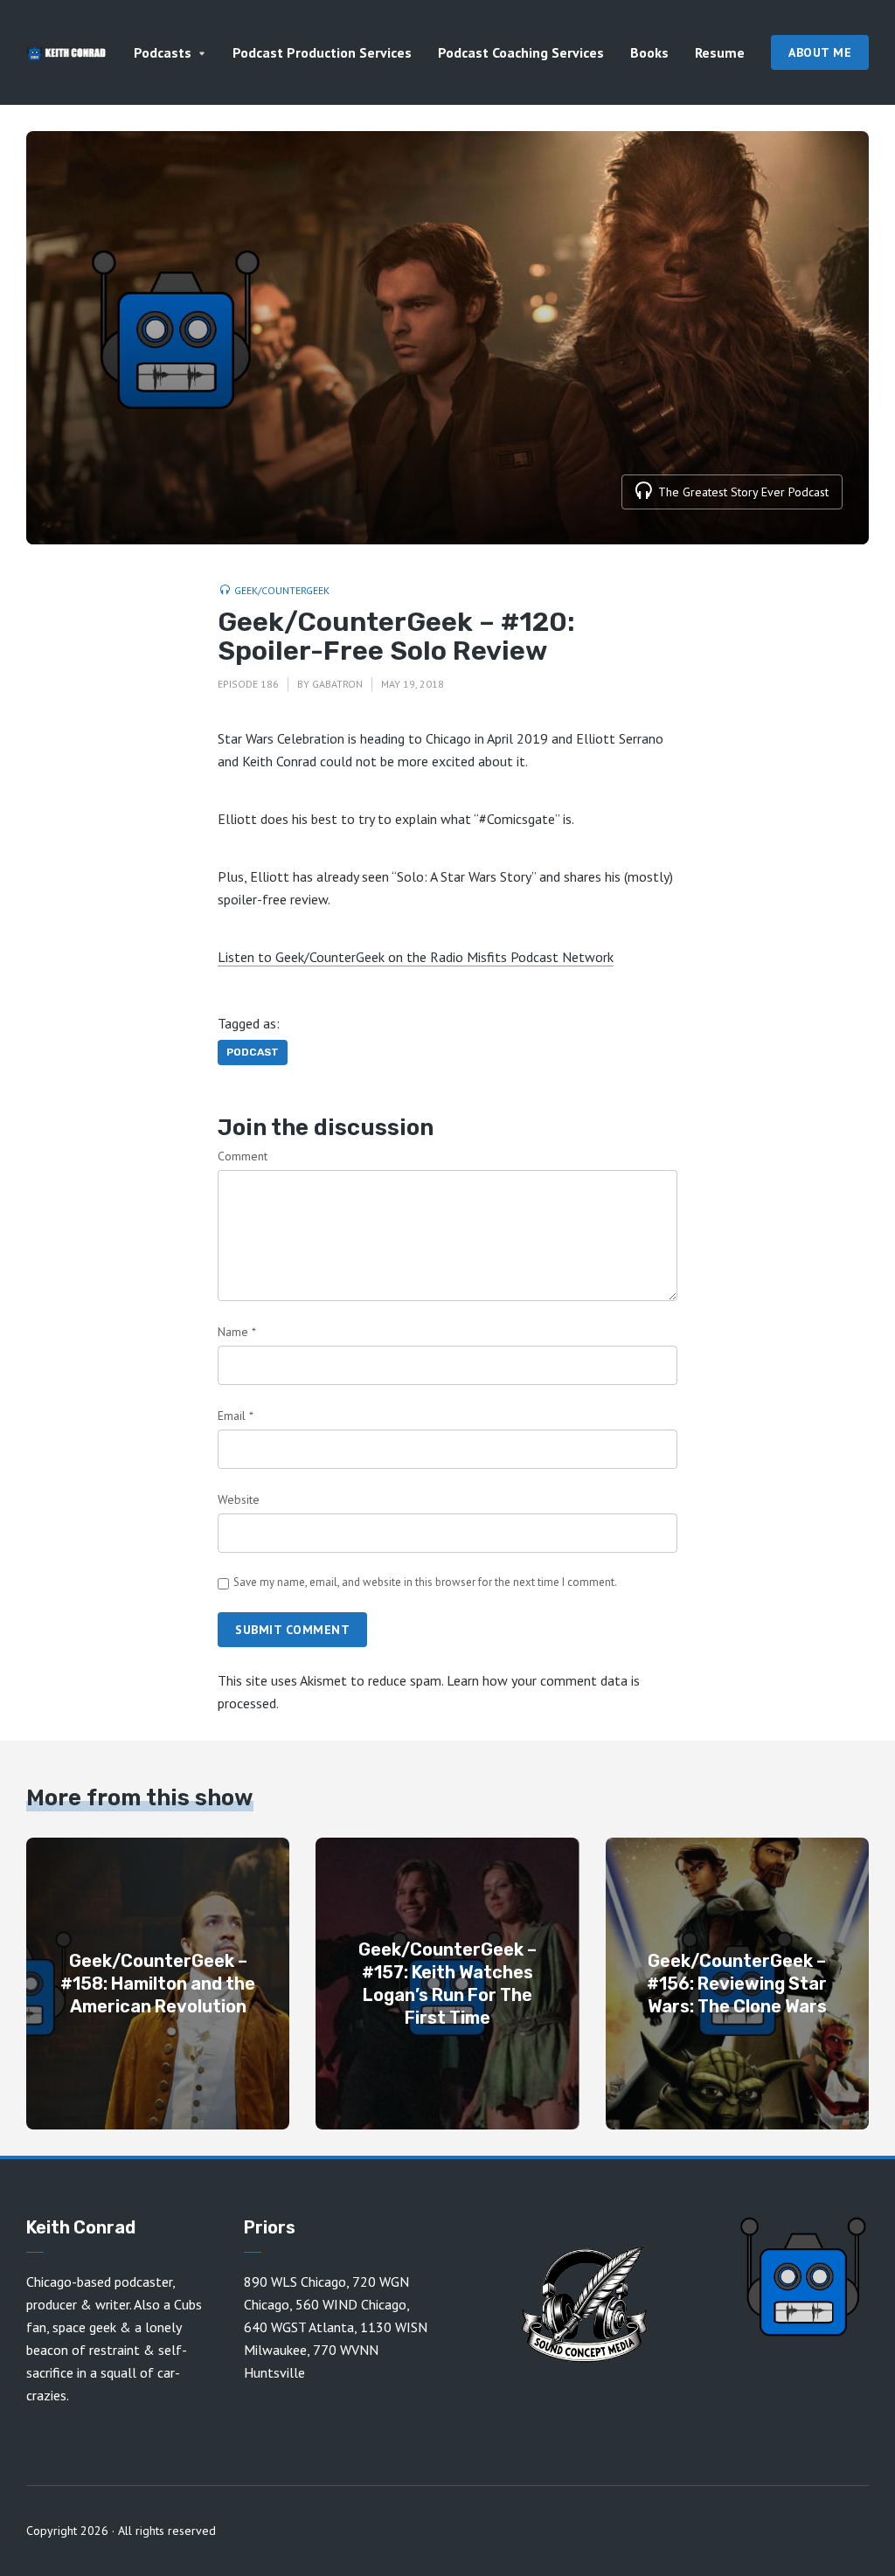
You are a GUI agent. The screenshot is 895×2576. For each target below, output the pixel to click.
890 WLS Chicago (295, 2282)
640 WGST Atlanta (299, 2327)
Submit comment (292, 1630)
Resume (720, 52)
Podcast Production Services (322, 52)
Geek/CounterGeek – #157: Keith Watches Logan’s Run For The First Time (447, 1984)
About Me (820, 52)
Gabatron (337, 684)
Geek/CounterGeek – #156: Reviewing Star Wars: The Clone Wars (737, 1984)
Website (239, 1499)
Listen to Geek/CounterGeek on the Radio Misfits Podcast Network (416, 957)
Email (236, 1416)
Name (237, 1332)
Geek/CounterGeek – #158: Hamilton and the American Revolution (158, 1984)
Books (649, 52)
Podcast (253, 1052)
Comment (243, 1156)
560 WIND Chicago (351, 2304)
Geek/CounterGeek (282, 590)
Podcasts (163, 52)
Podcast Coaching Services (521, 52)
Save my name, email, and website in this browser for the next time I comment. (425, 1582)
